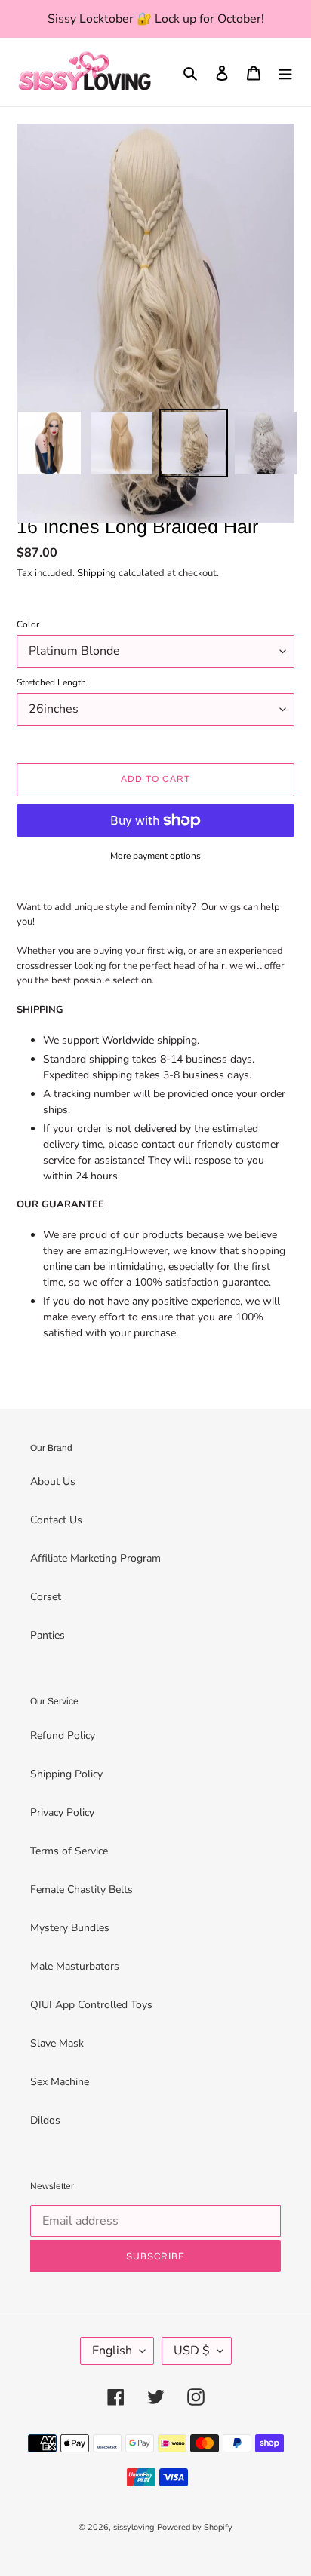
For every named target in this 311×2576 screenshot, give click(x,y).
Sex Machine (60, 2082)
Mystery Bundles (70, 1928)
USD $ (192, 2351)
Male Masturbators (75, 1966)
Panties (48, 1635)
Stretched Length (51, 682)
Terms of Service (69, 1851)
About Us (53, 1481)
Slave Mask (57, 2043)
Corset (46, 1597)
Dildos (45, 2120)
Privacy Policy (62, 1812)
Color (28, 624)
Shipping (97, 573)
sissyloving (134, 2527)
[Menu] (285, 72)
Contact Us (56, 1520)
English (112, 2351)
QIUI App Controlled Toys (91, 2005)
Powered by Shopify (195, 2527)
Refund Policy (63, 1736)
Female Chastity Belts (82, 1889)
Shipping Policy (66, 1774)
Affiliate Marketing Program (95, 1558)
